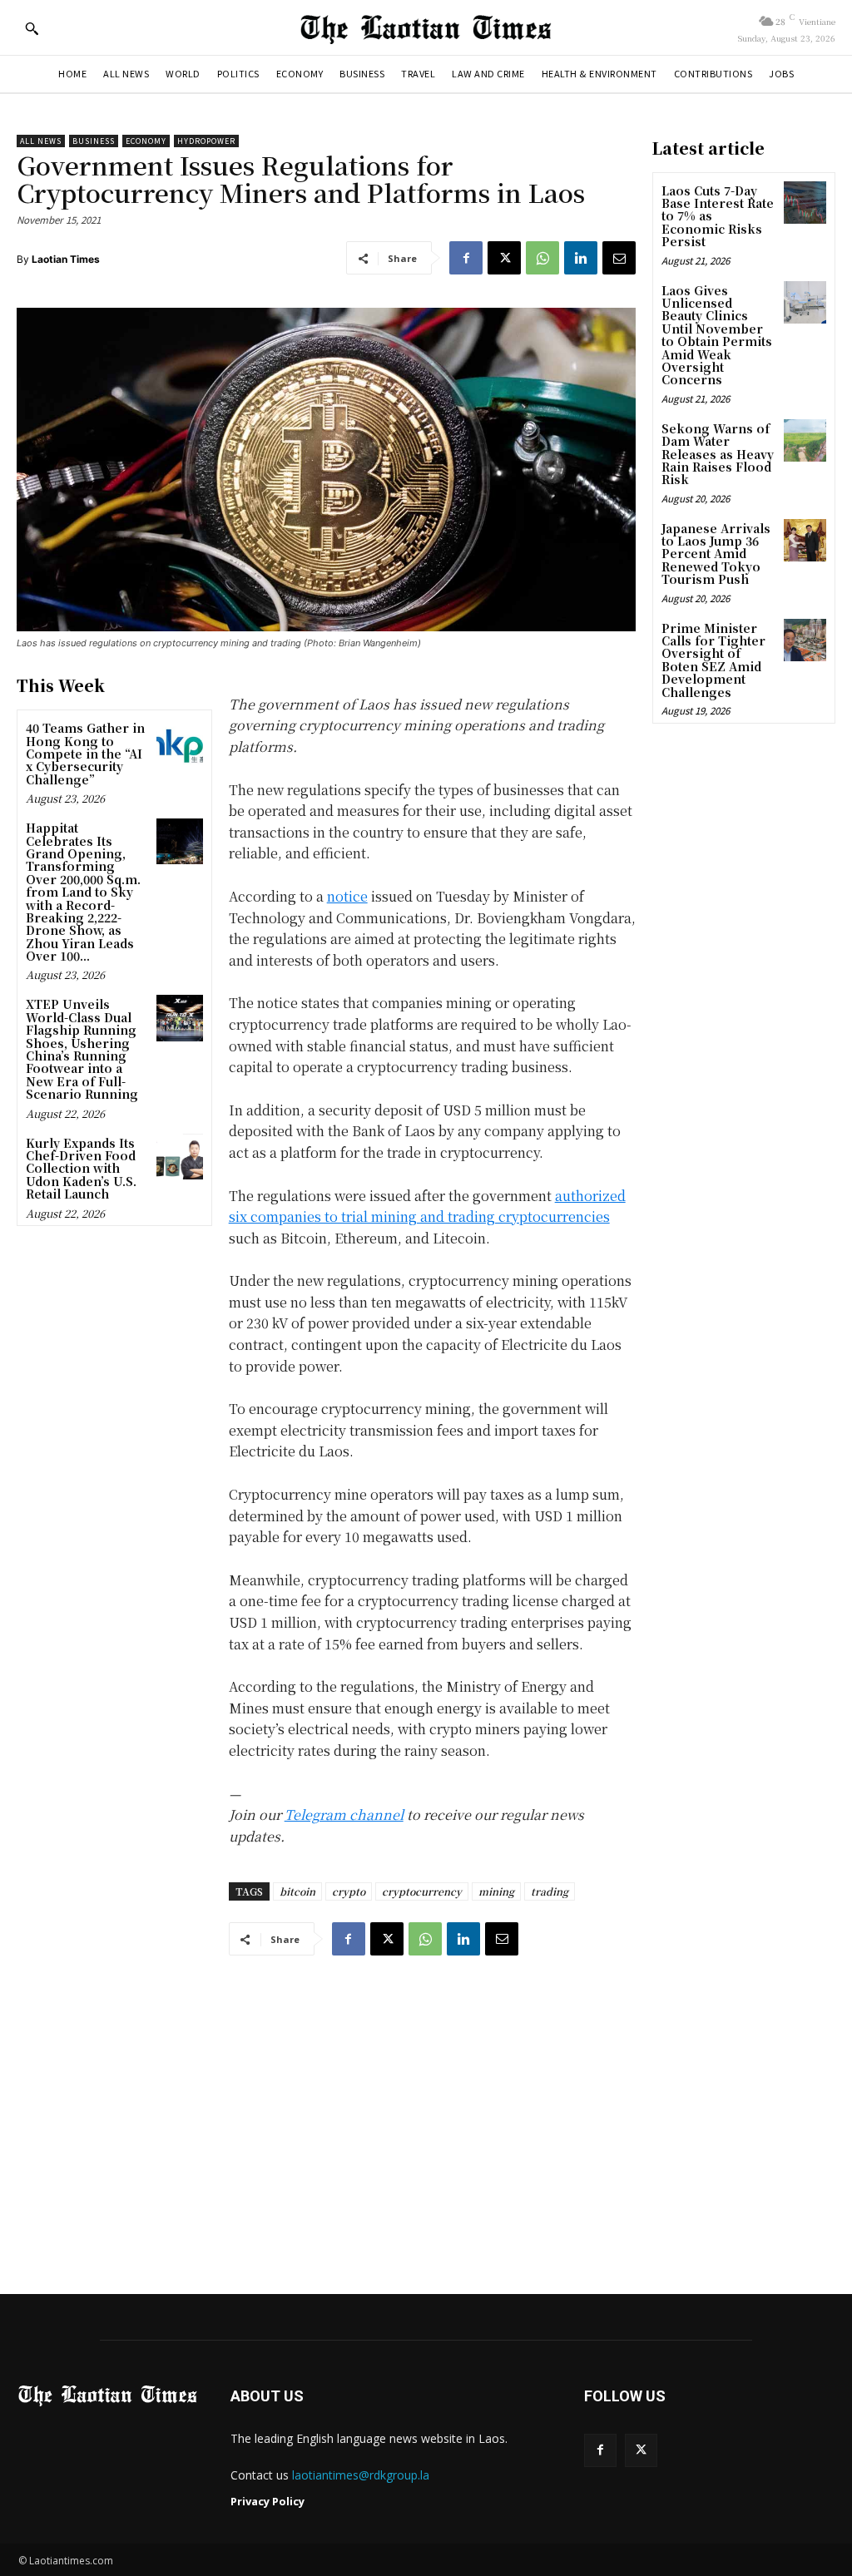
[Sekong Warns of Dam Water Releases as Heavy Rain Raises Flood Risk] (805, 440)
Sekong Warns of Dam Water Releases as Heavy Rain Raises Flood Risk (718, 454)
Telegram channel (344, 1815)
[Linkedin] (581, 258)
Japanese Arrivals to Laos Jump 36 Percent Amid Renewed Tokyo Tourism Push (716, 554)
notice (347, 896)
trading (550, 1891)
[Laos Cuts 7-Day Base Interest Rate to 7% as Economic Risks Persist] (805, 203)
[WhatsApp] (542, 258)
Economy (146, 141)
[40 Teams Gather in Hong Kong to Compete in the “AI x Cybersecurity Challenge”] (179, 742)
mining (496, 1891)
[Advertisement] (426, 2121)
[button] (32, 28)
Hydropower (206, 141)
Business (94, 141)
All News (41, 141)
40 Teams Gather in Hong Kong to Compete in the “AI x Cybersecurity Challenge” (85, 754)
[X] (504, 258)
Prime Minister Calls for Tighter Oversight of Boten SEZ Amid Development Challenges (713, 660)
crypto (349, 1891)
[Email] (619, 258)
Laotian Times (66, 259)
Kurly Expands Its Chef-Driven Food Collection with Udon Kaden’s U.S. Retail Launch (81, 1169)
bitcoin (297, 1891)
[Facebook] (466, 258)
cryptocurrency (422, 1891)
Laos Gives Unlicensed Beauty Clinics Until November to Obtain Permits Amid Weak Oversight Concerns (717, 335)
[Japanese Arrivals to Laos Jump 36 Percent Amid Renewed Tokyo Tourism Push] (805, 540)
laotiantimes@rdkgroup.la (361, 2475)
